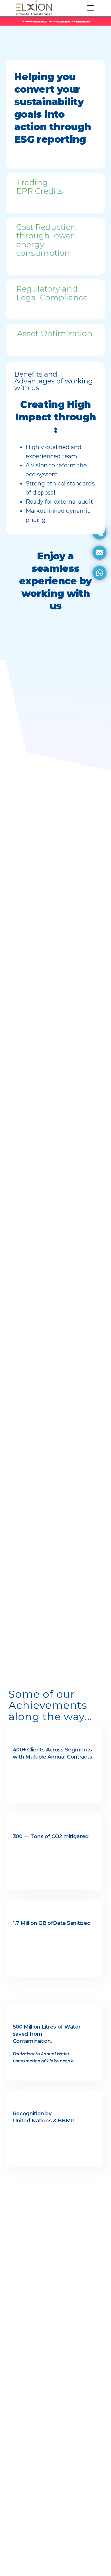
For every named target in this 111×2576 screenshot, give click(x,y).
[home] (34, 8)
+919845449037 (41, 21)
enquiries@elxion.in (83, 21)
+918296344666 (64, 21)
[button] (90, 8)
